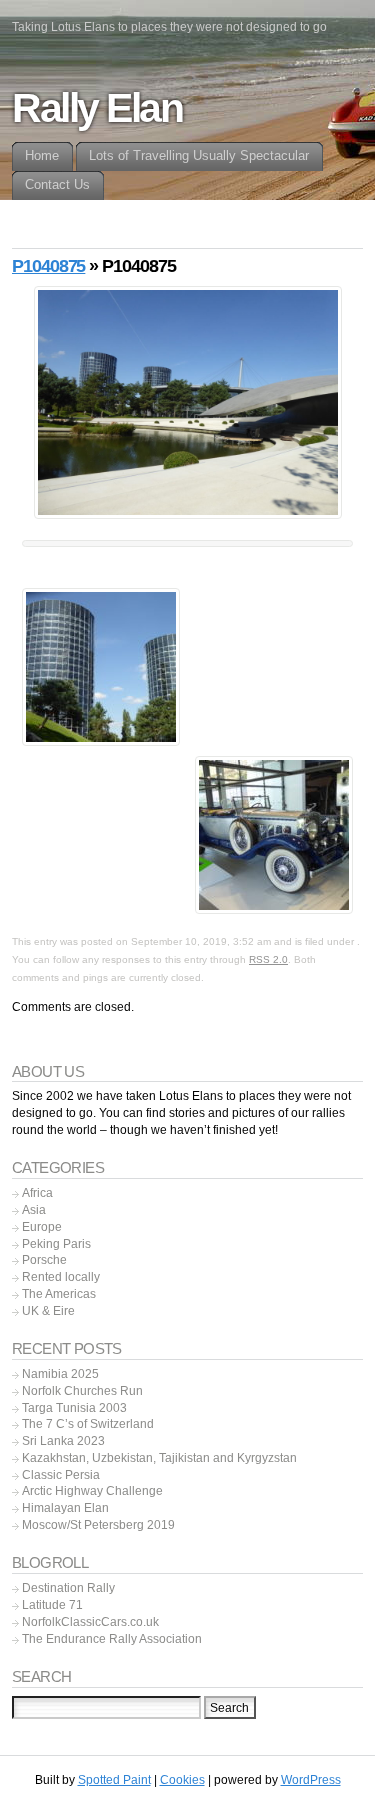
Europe (42, 1227)
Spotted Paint (114, 1780)
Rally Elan (97, 108)
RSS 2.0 (268, 959)
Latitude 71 (52, 1605)
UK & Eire (48, 1311)
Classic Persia (61, 1475)
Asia (34, 1210)
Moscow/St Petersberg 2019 (98, 1525)
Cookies (182, 1780)
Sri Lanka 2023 (63, 1441)
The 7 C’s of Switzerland (88, 1424)
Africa (37, 1193)
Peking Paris (56, 1244)
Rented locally (61, 1277)
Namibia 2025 (60, 1374)
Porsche (44, 1260)
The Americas (59, 1294)
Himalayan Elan (65, 1508)
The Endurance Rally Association (112, 1639)
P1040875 (48, 266)
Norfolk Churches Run (82, 1391)
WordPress (311, 1780)
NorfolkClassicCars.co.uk (90, 1622)
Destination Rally (68, 1588)
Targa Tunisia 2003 (74, 1408)
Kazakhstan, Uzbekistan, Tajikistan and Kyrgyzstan (159, 1458)
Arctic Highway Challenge (92, 1491)
